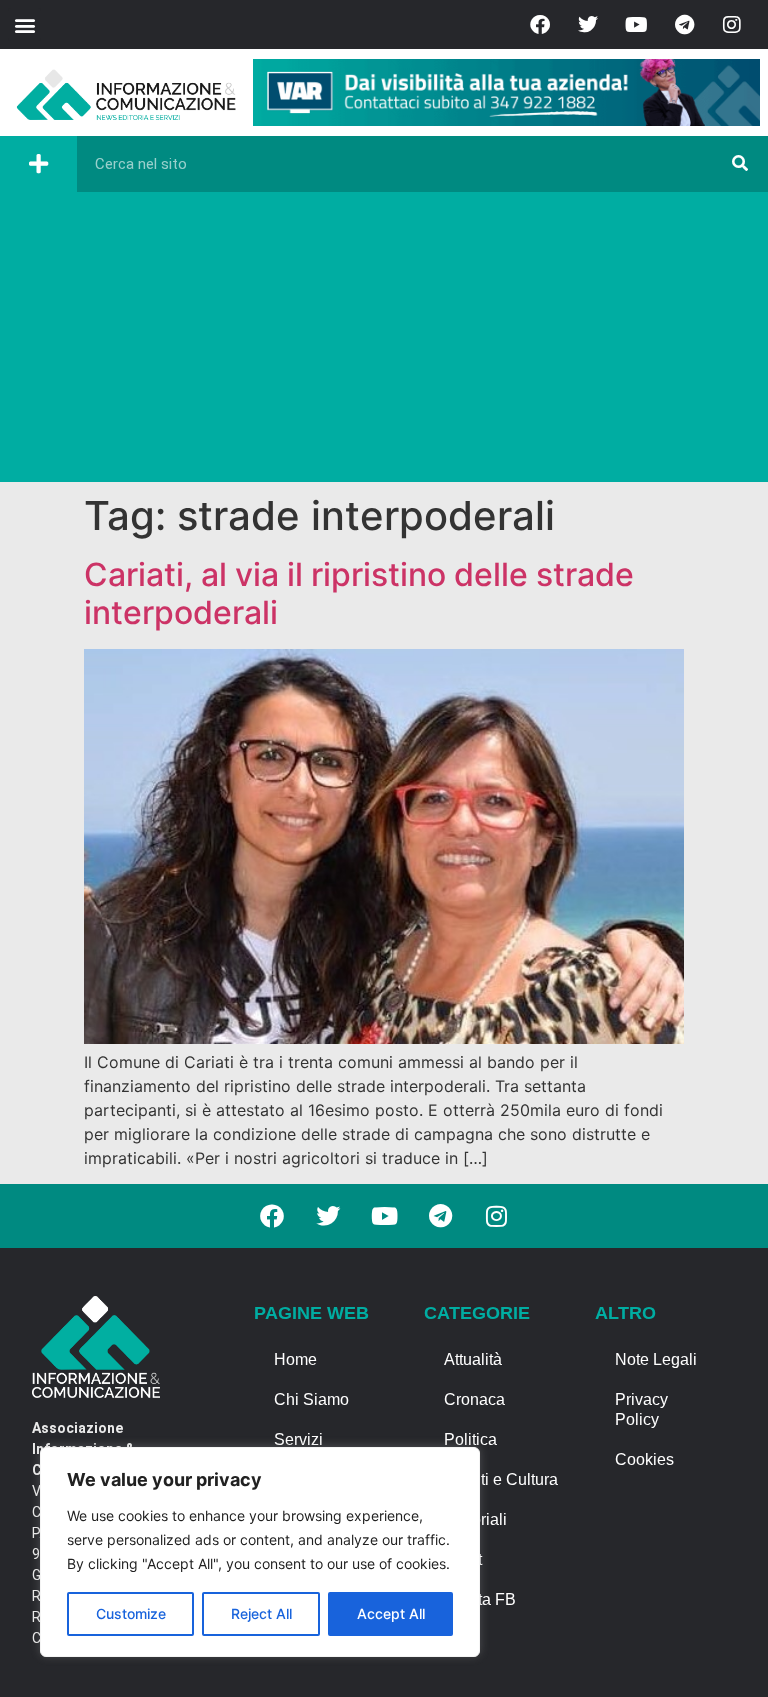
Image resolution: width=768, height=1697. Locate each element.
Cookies (644, 1459)
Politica (470, 1439)
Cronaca (474, 1399)
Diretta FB (480, 1599)
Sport (463, 1559)
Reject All (261, 1613)
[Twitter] (588, 25)
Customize (131, 1613)
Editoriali (475, 1519)
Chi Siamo (311, 1399)
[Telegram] (684, 25)
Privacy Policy (641, 1409)
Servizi (298, 1439)
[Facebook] (540, 25)
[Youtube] (636, 25)
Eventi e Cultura (501, 1479)
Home (295, 1359)
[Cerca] (740, 164)
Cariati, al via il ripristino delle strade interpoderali (359, 593)
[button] (24, 24)
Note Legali (656, 1359)
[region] (260, 1552)
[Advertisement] (384, 342)
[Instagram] (732, 25)
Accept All (391, 1613)
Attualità (473, 1359)
